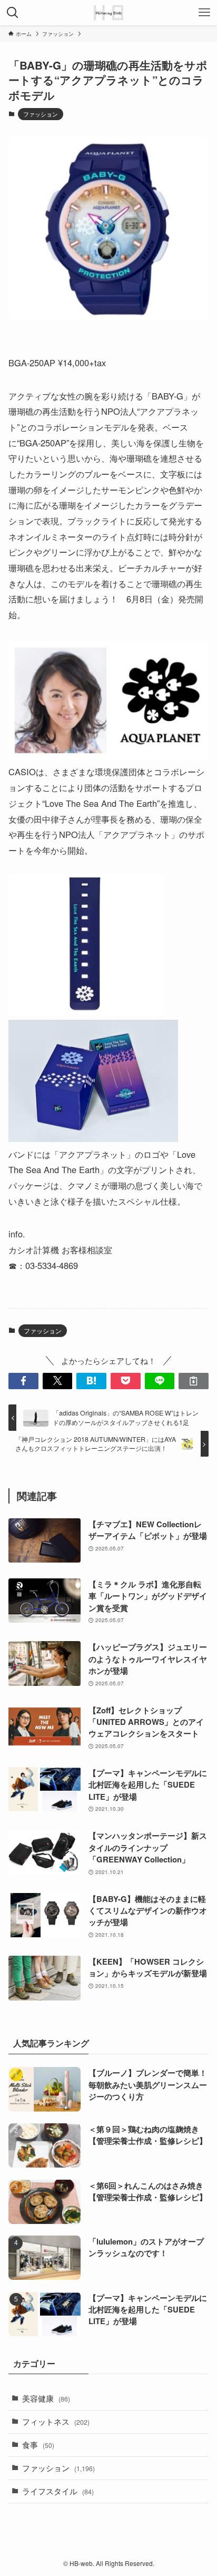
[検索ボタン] (13, 13)
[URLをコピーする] (194, 1381)
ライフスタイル (58, 2491)
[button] (23, 1381)
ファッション (41, 114)
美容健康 (46, 2398)
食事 (38, 2445)
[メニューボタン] (204, 13)
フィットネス (56, 2421)
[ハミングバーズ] (108, 13)
